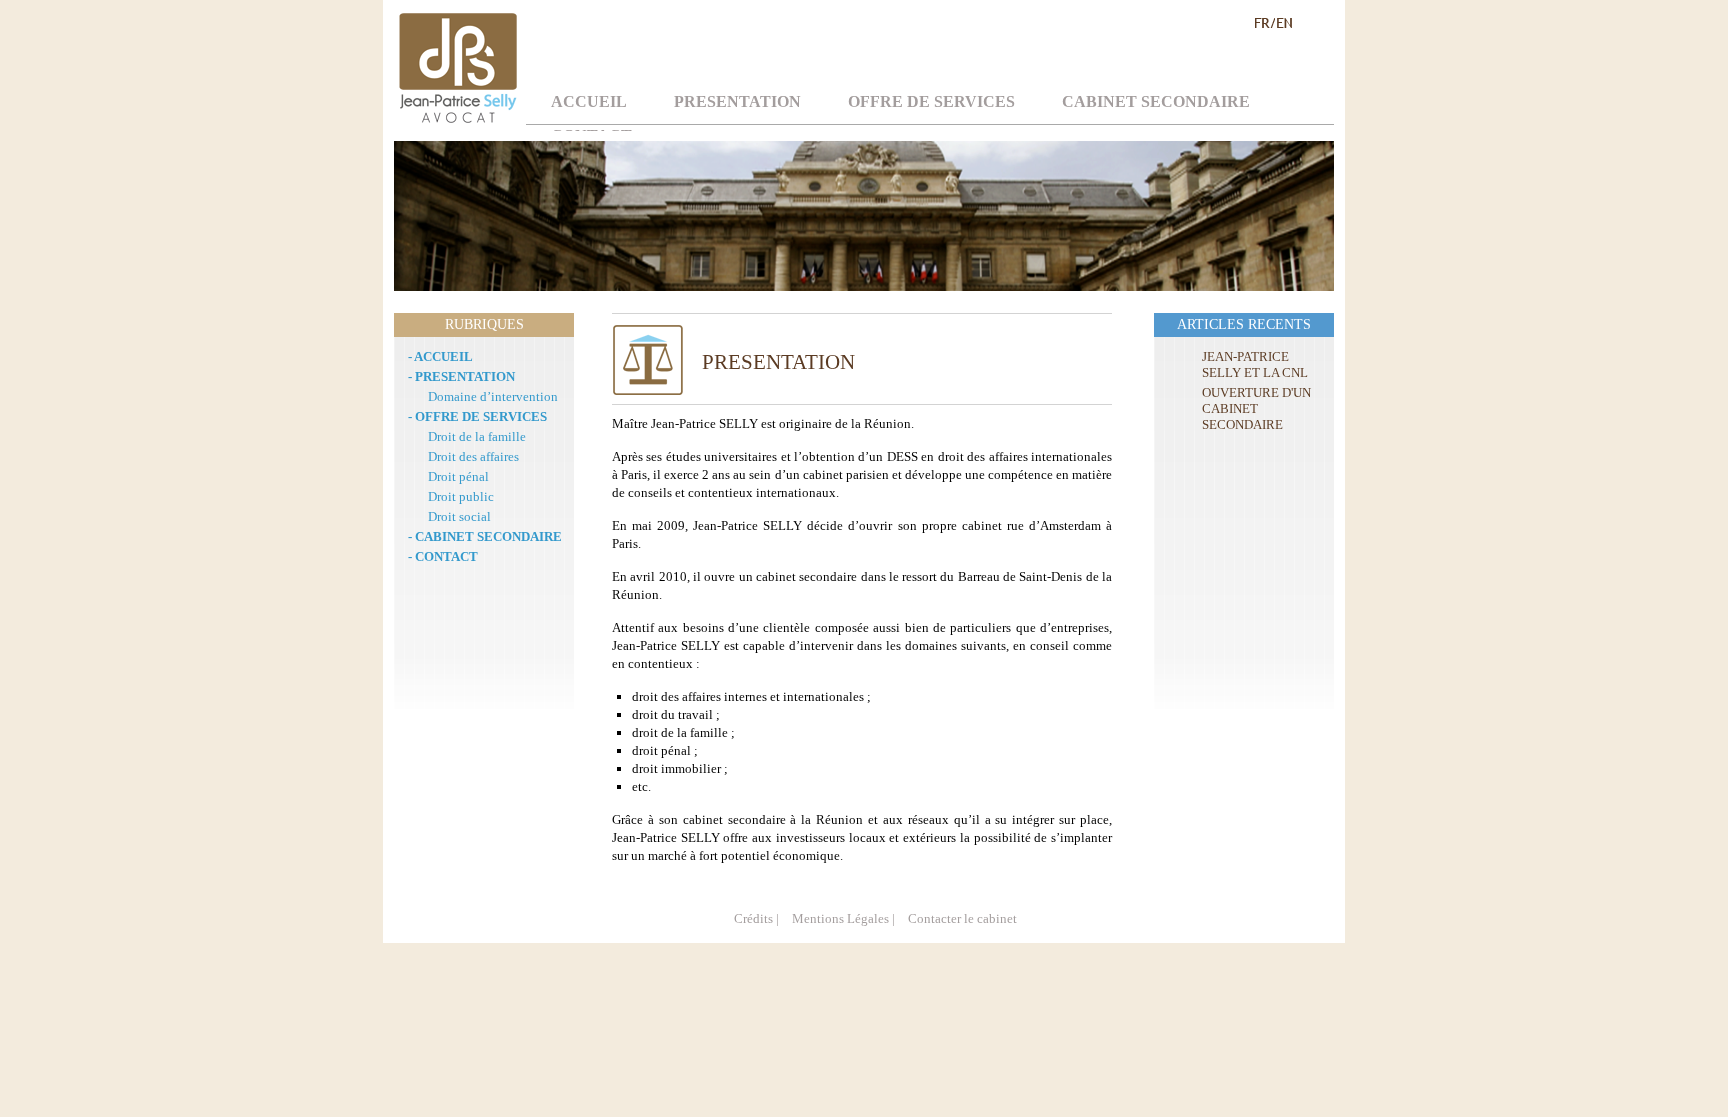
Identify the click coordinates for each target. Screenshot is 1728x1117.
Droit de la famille (477, 436)
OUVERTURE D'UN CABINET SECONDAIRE (1256, 408)
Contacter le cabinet (962, 918)
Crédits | (756, 918)
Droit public (461, 496)
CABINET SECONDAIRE (1156, 101)
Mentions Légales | (843, 918)
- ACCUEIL (440, 356)
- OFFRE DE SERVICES (477, 416)
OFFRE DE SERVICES (931, 101)
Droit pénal (458, 476)
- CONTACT (443, 556)
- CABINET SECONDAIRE (485, 536)
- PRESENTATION (461, 376)
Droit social (459, 516)
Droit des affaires (473, 456)
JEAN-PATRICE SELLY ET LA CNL (1255, 364)
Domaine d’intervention (493, 396)
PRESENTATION (737, 101)
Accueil (589, 101)
